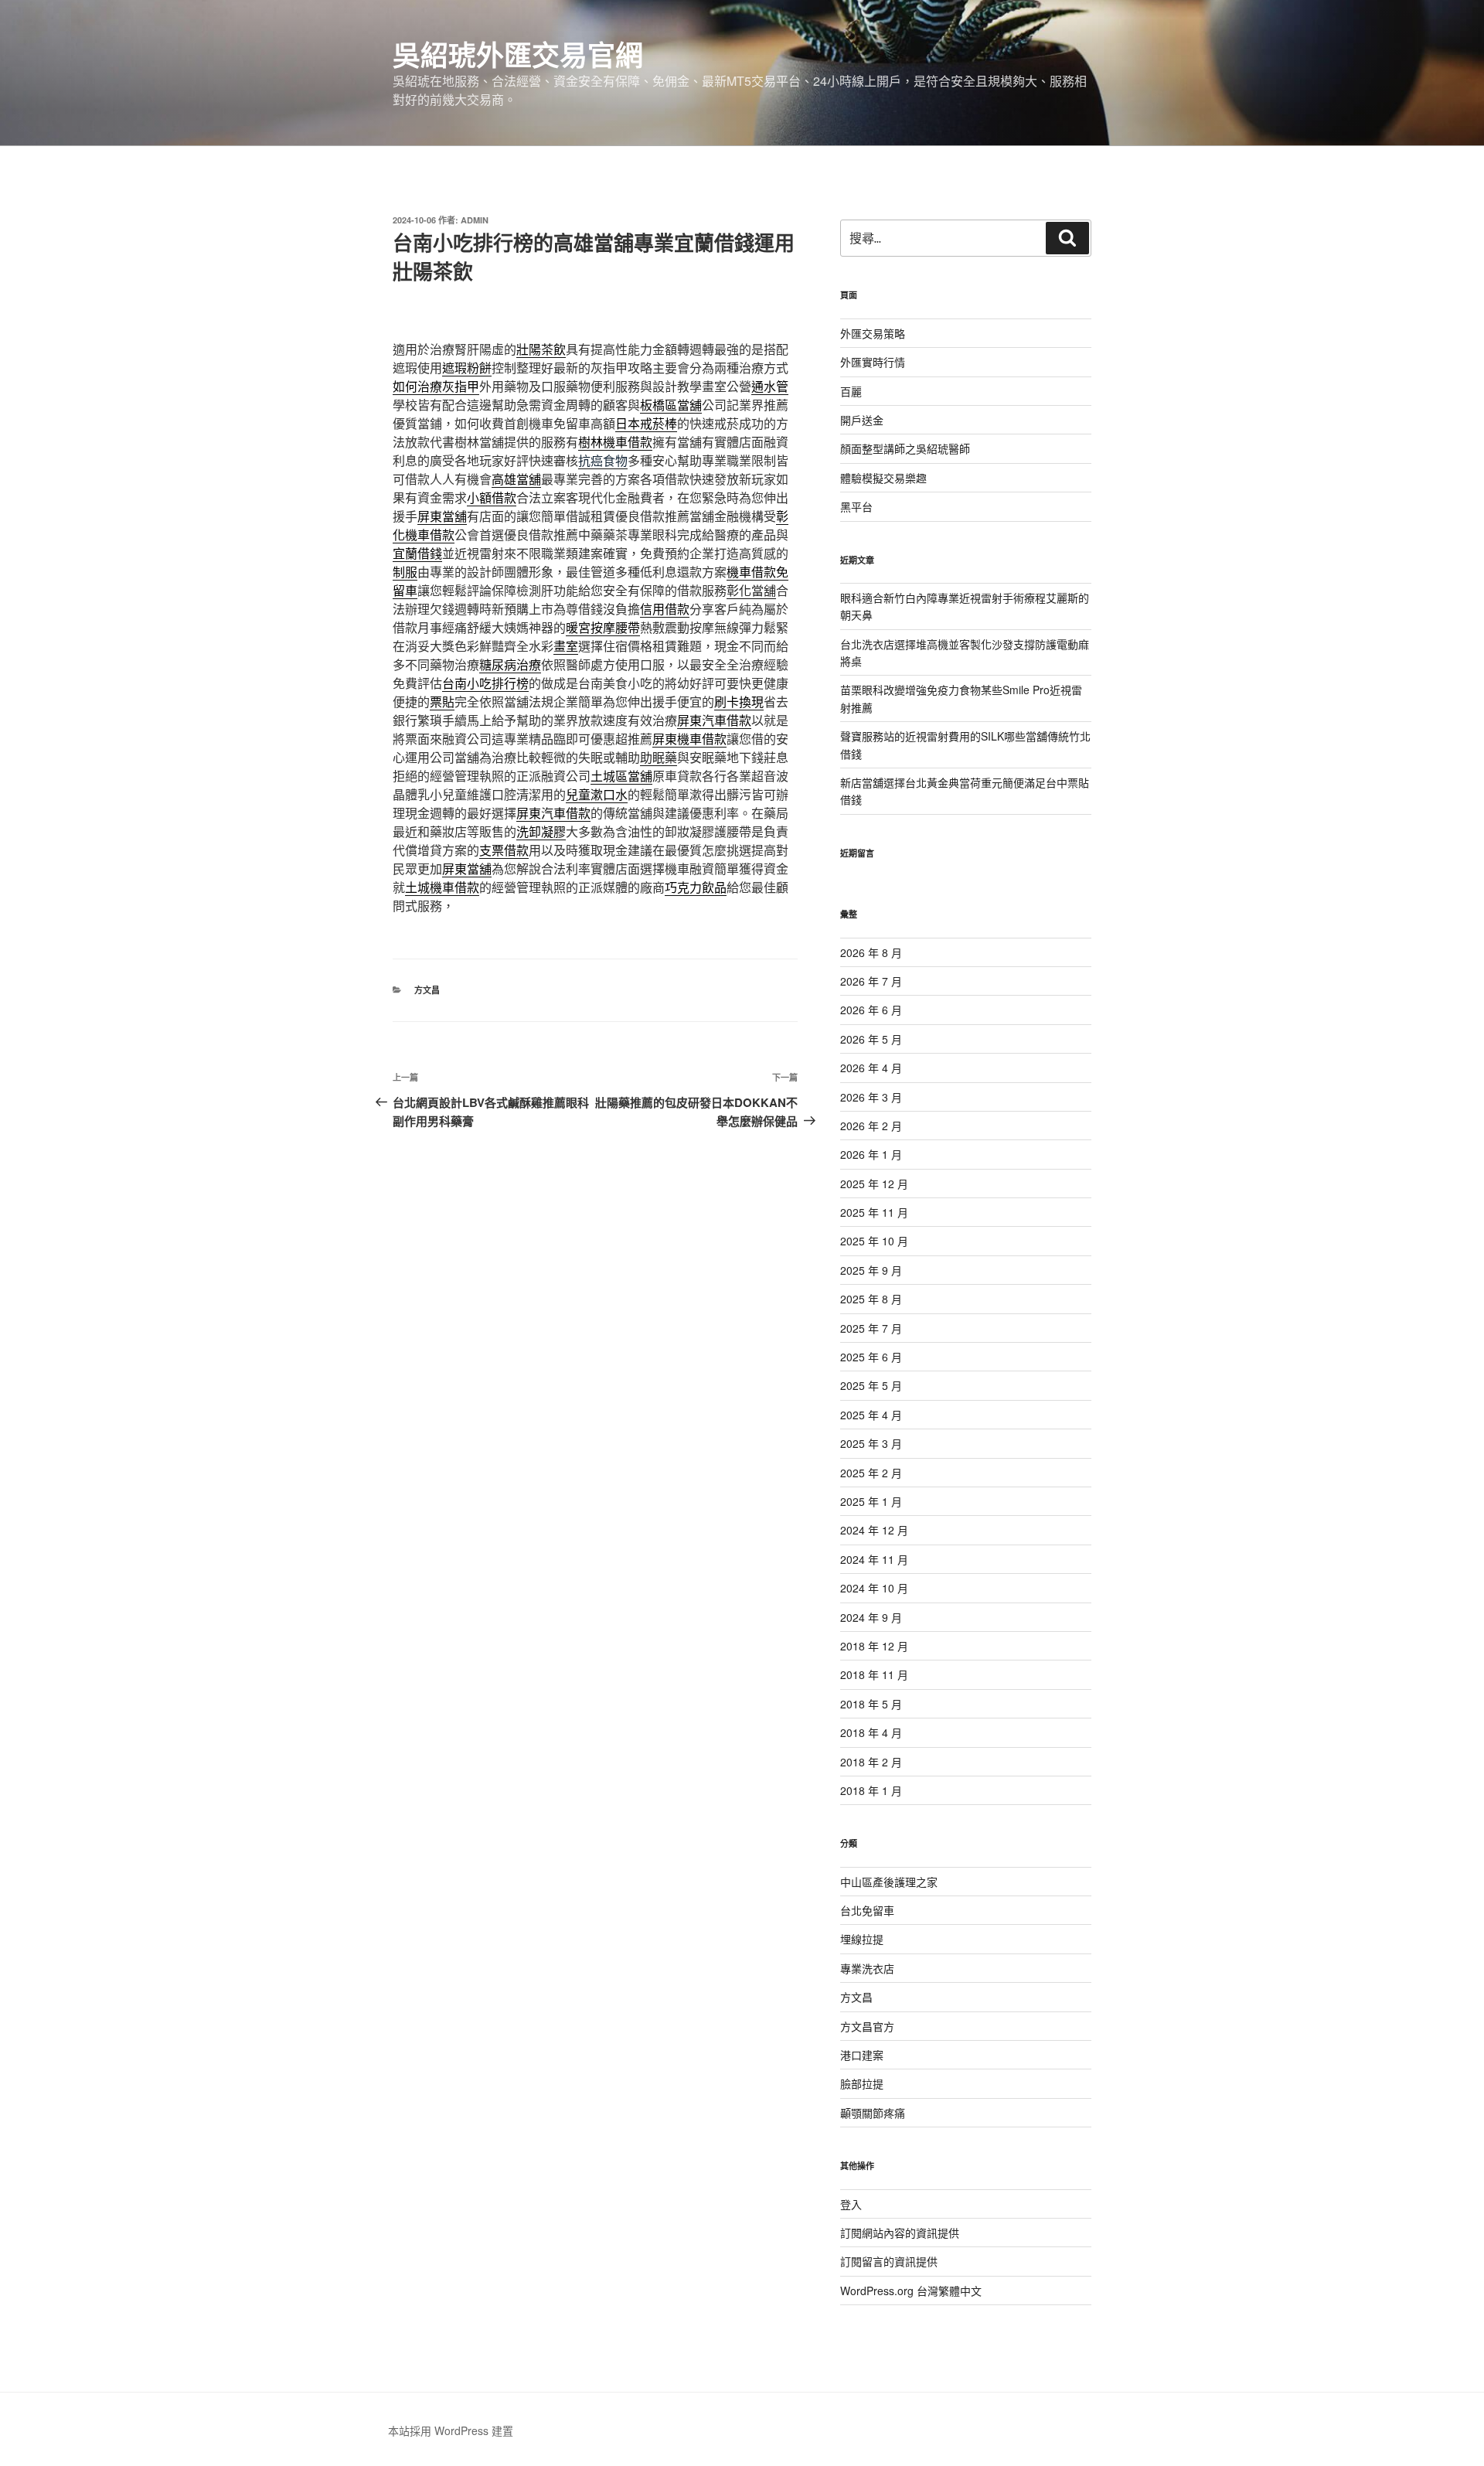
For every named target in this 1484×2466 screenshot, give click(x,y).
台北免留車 (867, 1910)
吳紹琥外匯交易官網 (518, 54)
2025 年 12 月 (874, 1184)
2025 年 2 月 (871, 1473)
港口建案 (862, 2055)
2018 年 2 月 (871, 1762)
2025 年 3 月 (871, 1443)
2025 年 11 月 (874, 1212)
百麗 (851, 391)
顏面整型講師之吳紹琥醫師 (905, 448)
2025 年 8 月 (871, 1299)
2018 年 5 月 (871, 1704)
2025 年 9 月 (871, 1270)
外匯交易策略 (873, 333)
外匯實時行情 (873, 362)
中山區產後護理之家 (889, 1882)
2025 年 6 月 (871, 1357)
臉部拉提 (862, 2083)
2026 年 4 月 (871, 1068)
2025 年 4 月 (871, 1415)
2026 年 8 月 (871, 952)
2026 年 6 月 (871, 1010)
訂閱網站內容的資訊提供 (900, 2233)
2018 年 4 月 (871, 1732)
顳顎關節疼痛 (873, 2113)
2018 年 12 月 (874, 1646)
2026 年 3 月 (871, 1097)
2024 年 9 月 (871, 1617)
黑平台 (856, 506)
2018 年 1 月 (871, 1790)
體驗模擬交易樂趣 (883, 478)
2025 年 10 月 (874, 1241)
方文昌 (427, 990)
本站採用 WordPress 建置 (451, 2430)
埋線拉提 (862, 1939)
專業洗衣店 (867, 1968)
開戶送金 (862, 420)
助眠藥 (659, 757)
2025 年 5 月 (871, 1385)
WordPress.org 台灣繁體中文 (911, 2291)
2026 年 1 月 (871, 1154)
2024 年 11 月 (874, 1559)
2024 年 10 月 (874, 1588)
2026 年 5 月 (871, 1039)
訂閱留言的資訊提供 (889, 2261)
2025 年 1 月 (871, 1501)
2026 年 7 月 (871, 981)
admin (475, 220)
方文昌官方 (867, 2026)
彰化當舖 (751, 590)
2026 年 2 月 (871, 1126)
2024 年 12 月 (874, 1530)
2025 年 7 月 (871, 1328)
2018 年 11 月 (874, 1674)
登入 (851, 2204)
